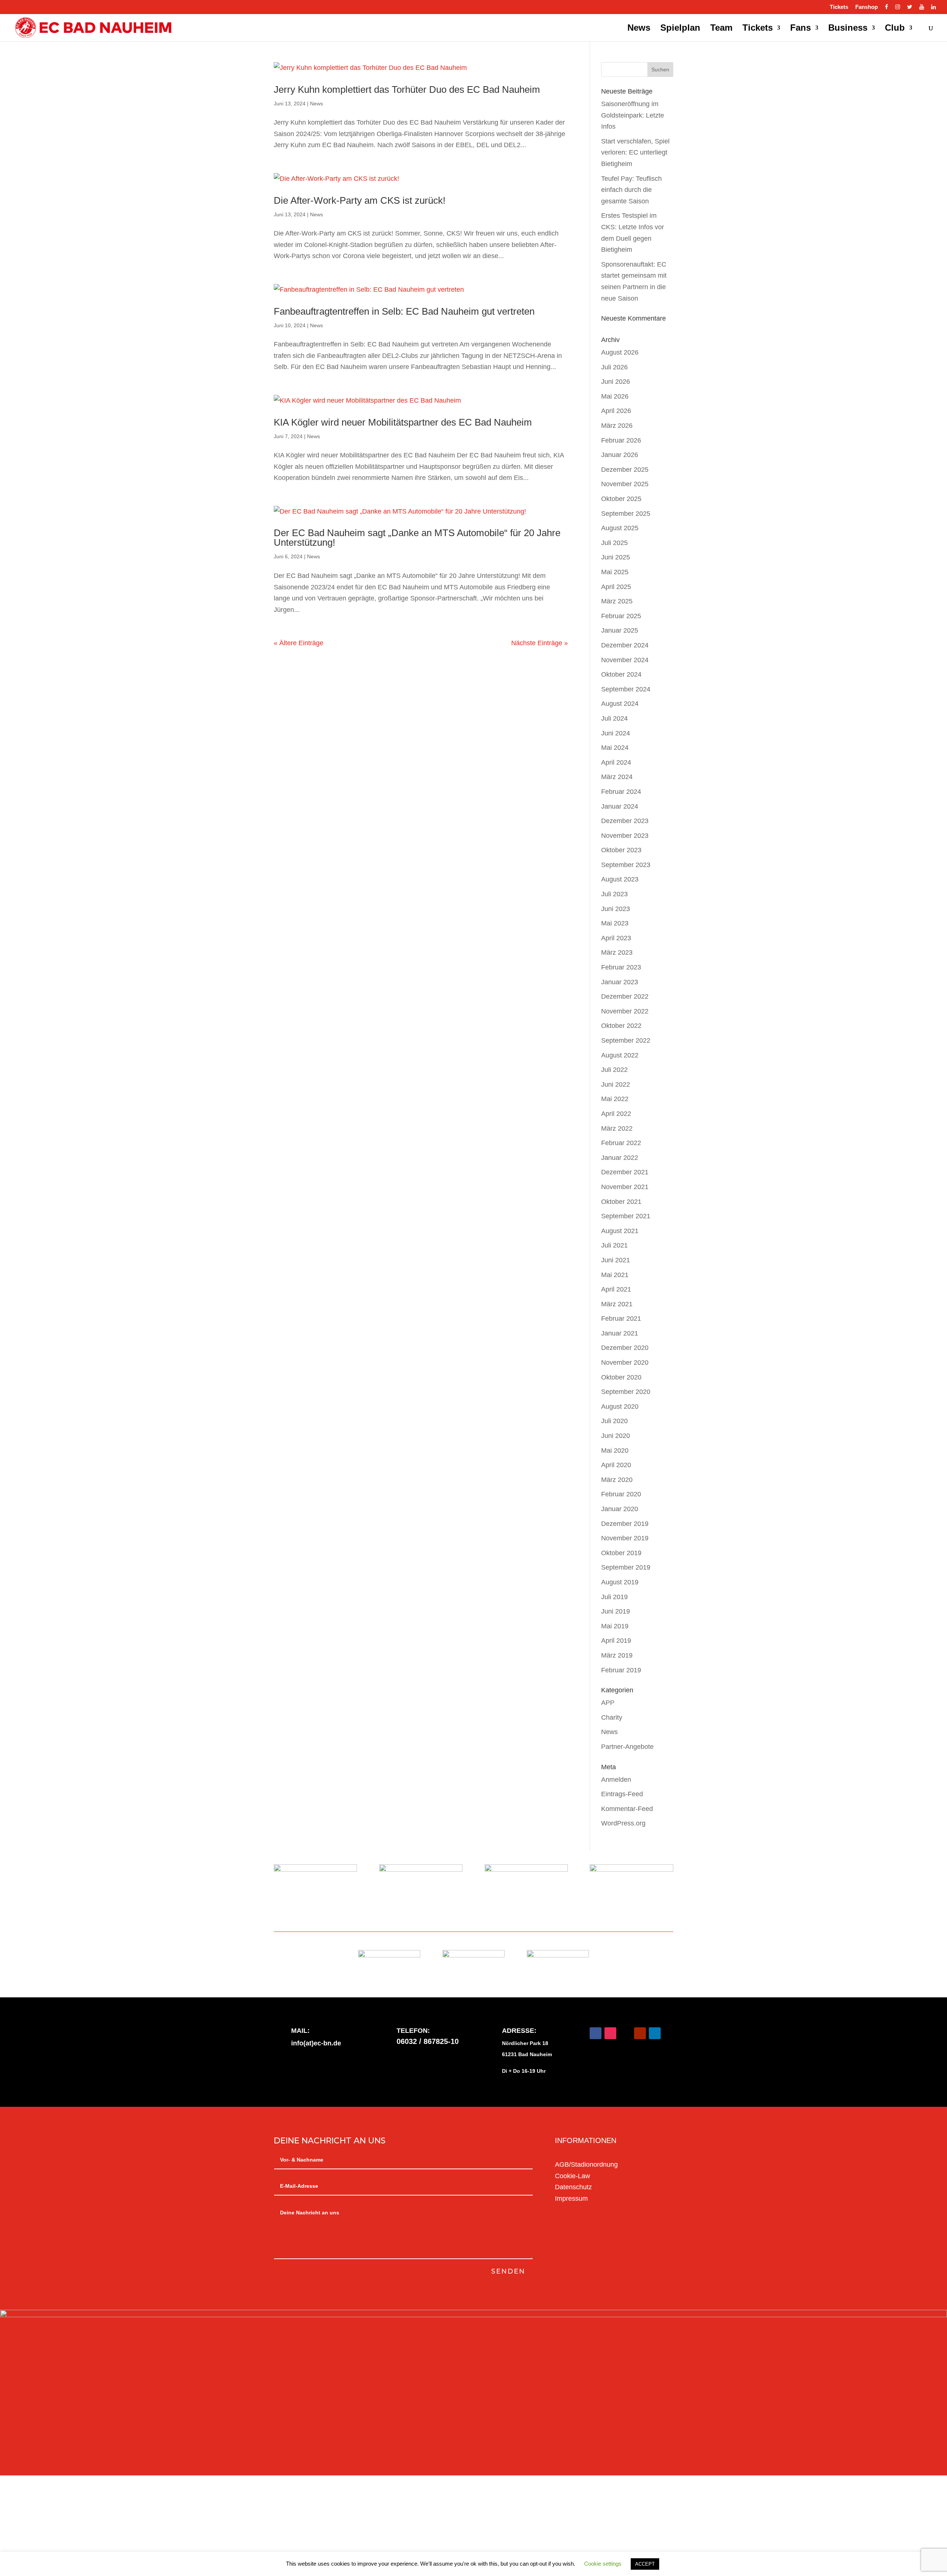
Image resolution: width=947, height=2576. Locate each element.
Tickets (839, 7)
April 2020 (616, 1465)
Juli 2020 (614, 1421)
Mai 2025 (615, 572)
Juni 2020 (616, 1436)
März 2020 (617, 1480)
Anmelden (616, 1780)
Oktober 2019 (621, 1553)
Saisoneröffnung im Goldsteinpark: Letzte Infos (633, 115)
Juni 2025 (616, 557)
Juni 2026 (616, 382)
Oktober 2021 (621, 1202)
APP (608, 1703)
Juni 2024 (616, 733)
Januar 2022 (620, 1158)
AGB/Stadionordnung (586, 2164)
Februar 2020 (621, 1494)
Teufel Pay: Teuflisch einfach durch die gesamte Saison (631, 190)
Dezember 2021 (625, 1172)
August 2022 (620, 1055)
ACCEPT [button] (645, 2564)
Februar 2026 (621, 440)
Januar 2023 (620, 982)
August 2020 (620, 1407)
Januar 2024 (620, 806)
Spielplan (680, 29)
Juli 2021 (614, 1245)
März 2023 (617, 952)
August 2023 (620, 879)
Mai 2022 (615, 1099)
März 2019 (617, 1655)
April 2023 (616, 938)
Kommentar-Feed (627, 1809)
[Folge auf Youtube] (640, 2033)
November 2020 (625, 1363)
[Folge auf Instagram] (610, 2033)
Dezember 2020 (625, 1348)
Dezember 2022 (625, 996)
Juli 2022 (614, 1070)
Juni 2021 (616, 1260)
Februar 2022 (621, 1143)
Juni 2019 (616, 1611)
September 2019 (626, 1567)
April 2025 (616, 587)
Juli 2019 (614, 1597)
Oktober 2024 (621, 674)
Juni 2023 (616, 909)
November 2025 (625, 484)
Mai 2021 (615, 1275)
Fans (801, 29)
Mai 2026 (615, 396)
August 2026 (620, 352)
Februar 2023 (621, 967)
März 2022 (617, 1128)
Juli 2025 (614, 543)
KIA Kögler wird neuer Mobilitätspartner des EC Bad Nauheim (403, 422)
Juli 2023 (614, 894)
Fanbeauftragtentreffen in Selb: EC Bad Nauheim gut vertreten (404, 311)
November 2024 (625, 660)
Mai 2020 (615, 1451)
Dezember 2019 (625, 1524)
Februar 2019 (621, 1670)
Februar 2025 (621, 616)
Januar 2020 (620, 1509)
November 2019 (625, 1538)
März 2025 (617, 601)
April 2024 (616, 762)
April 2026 (616, 411)
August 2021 (620, 1231)
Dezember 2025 (625, 470)
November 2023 (625, 836)
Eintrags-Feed (622, 1794)
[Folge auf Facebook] (596, 2033)
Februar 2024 (621, 792)
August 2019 (620, 1582)
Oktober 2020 (621, 1377)
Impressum (571, 2198)
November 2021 (625, 1187)
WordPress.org (623, 1823)
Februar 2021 (621, 1319)
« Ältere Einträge (299, 643)
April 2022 (616, 1114)
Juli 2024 (614, 718)
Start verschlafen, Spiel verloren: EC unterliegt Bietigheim (635, 153)
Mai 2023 (615, 923)
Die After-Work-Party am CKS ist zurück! (360, 200)
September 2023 (626, 865)
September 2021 (626, 1216)
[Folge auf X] (625, 2033)
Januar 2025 (620, 630)
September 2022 (626, 1040)
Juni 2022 (616, 1084)
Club (895, 29)
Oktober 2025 (621, 499)
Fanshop (867, 7)
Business (848, 29)
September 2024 (626, 689)
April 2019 (616, 1641)
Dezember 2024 (625, 645)
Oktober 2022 (621, 1026)
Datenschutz (573, 2187)
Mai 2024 (615, 748)
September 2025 (626, 514)
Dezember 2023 (625, 821)
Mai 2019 (615, 1626)
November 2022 (625, 1011)
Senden (508, 2271)
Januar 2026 (620, 455)
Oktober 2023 (621, 850)
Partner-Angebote (627, 1747)
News (639, 29)
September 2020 (626, 1392)
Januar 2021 (620, 1333)
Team (721, 29)
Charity (612, 1717)
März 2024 (617, 777)
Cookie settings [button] (603, 2564)
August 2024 (620, 704)
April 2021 (616, 1289)
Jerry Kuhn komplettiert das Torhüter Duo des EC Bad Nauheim (407, 89)
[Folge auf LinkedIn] (655, 2033)
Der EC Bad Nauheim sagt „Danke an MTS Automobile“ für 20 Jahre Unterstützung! (417, 538)
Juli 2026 (614, 367)
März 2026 (617, 426)
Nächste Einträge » (540, 643)
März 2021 (617, 1304)
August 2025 (620, 528)
